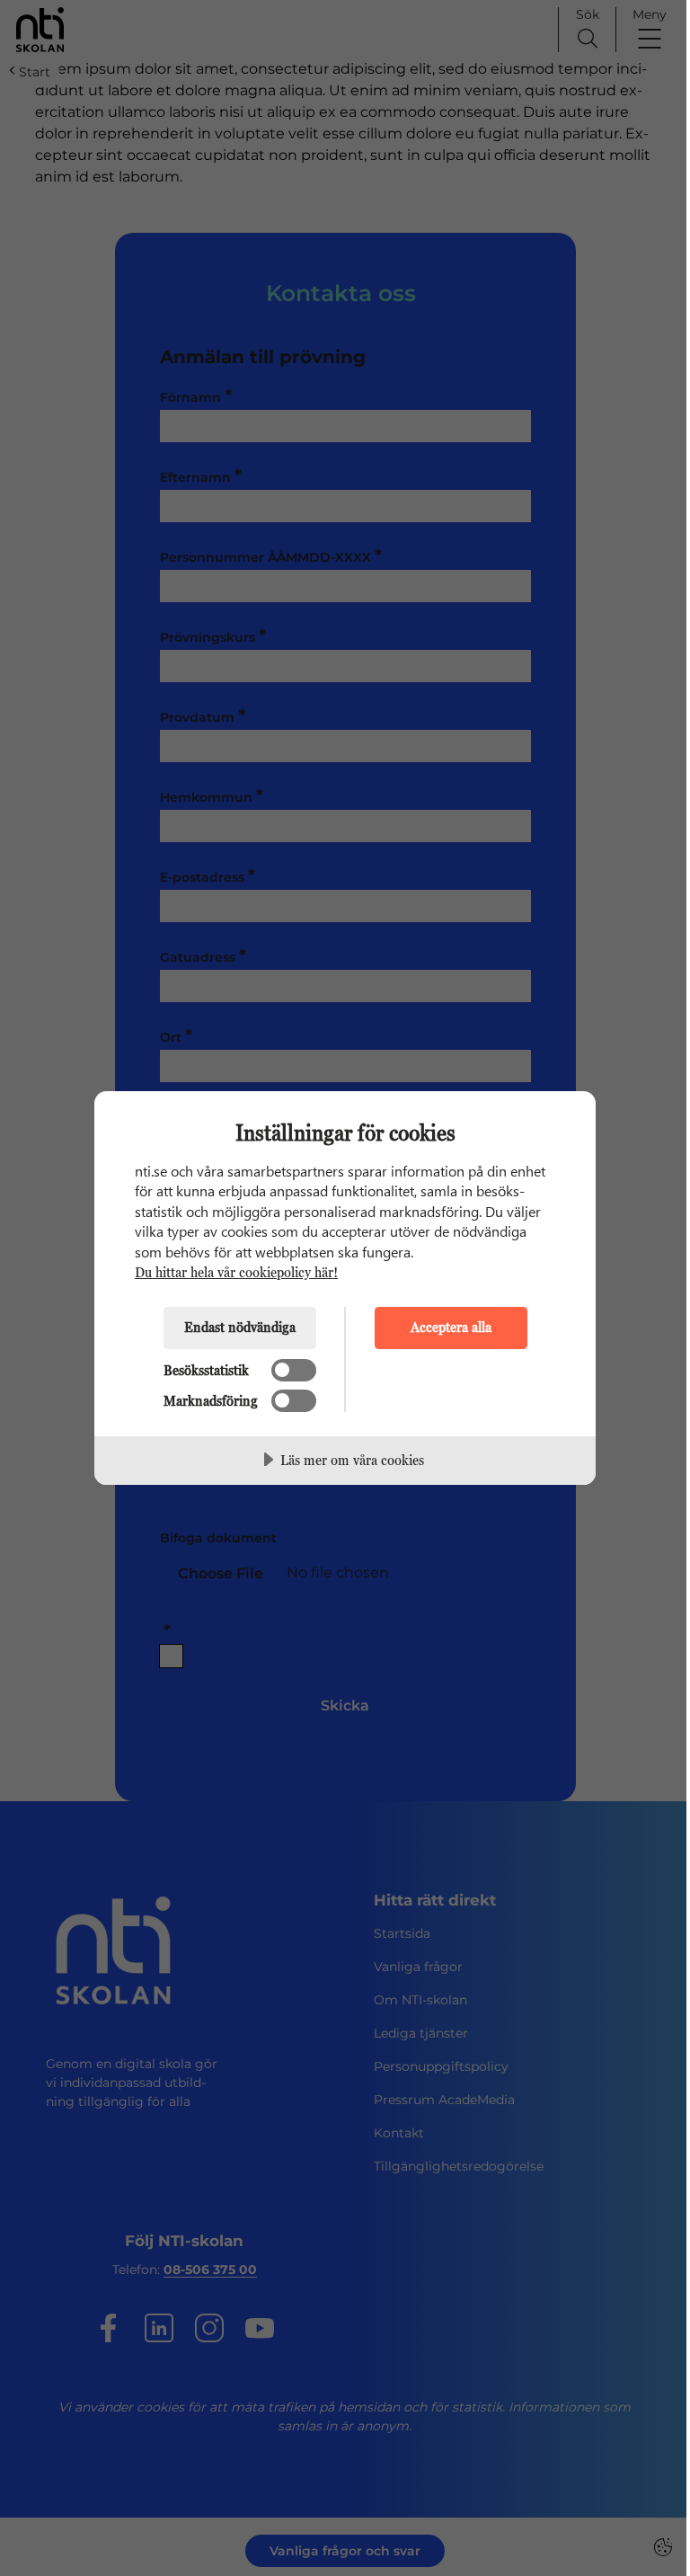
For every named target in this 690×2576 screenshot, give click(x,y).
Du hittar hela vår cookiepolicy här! (236, 1272)
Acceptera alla (451, 1327)
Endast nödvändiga (240, 1327)
